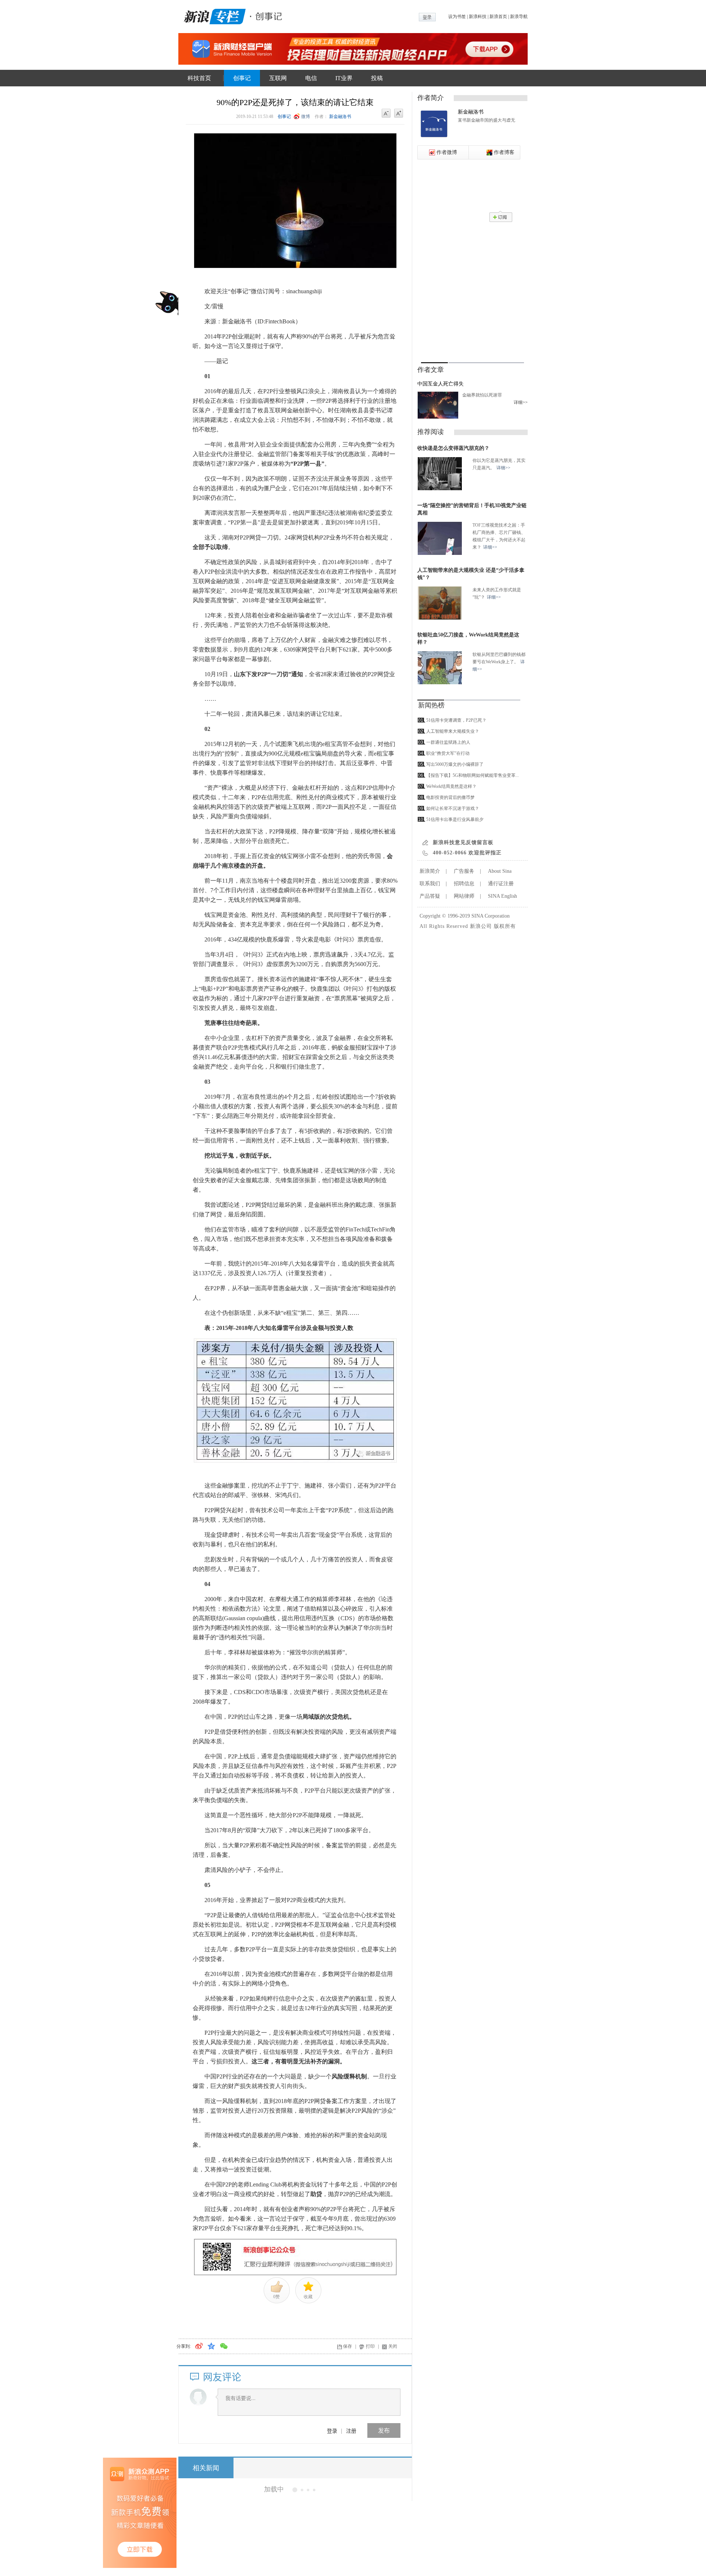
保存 (347, 2346)
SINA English (502, 896)
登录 (332, 2430)
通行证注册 (501, 884)
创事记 (242, 78)
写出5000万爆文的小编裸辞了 (455, 764)
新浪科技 (478, 17)
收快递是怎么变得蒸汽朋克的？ (453, 448)
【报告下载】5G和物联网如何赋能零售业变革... (473, 775)
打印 (370, 2346)
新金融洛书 (340, 116)
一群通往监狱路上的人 (448, 742)
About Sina (500, 871)
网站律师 (464, 896)
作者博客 (504, 152)
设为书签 (457, 17)
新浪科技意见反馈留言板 (463, 842)
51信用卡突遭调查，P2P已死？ (456, 720)
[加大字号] (399, 114)
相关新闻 (206, 2468)
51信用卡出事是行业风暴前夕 (455, 819)
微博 (306, 116)
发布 (384, 2430)
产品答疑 (430, 896)
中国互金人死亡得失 (441, 384)
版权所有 (505, 926)
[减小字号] (386, 114)
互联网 (278, 78)
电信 (311, 78)
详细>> (521, 402)
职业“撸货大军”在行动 (448, 753)
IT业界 (344, 78)
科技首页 (199, 78)
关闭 (393, 2346)
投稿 (377, 78)
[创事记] (267, 15)
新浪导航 (519, 17)
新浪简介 (430, 871)
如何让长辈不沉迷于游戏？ (453, 808)
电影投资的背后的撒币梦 (450, 797)
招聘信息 (464, 884)
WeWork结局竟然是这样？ (451, 786)
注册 (351, 2430)
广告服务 (464, 871)
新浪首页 (498, 17)
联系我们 (430, 884)
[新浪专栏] (213, 15)
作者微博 (447, 152)
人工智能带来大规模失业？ (453, 731)
